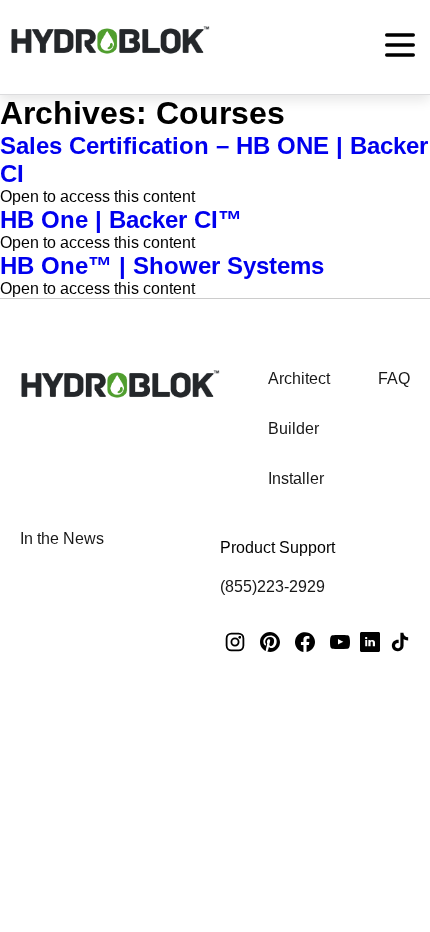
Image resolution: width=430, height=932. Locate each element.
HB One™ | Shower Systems (162, 265)
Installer (296, 478)
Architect (299, 378)
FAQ (394, 378)
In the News (62, 538)
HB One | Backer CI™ (121, 219)
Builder (293, 428)
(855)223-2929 (272, 586)
